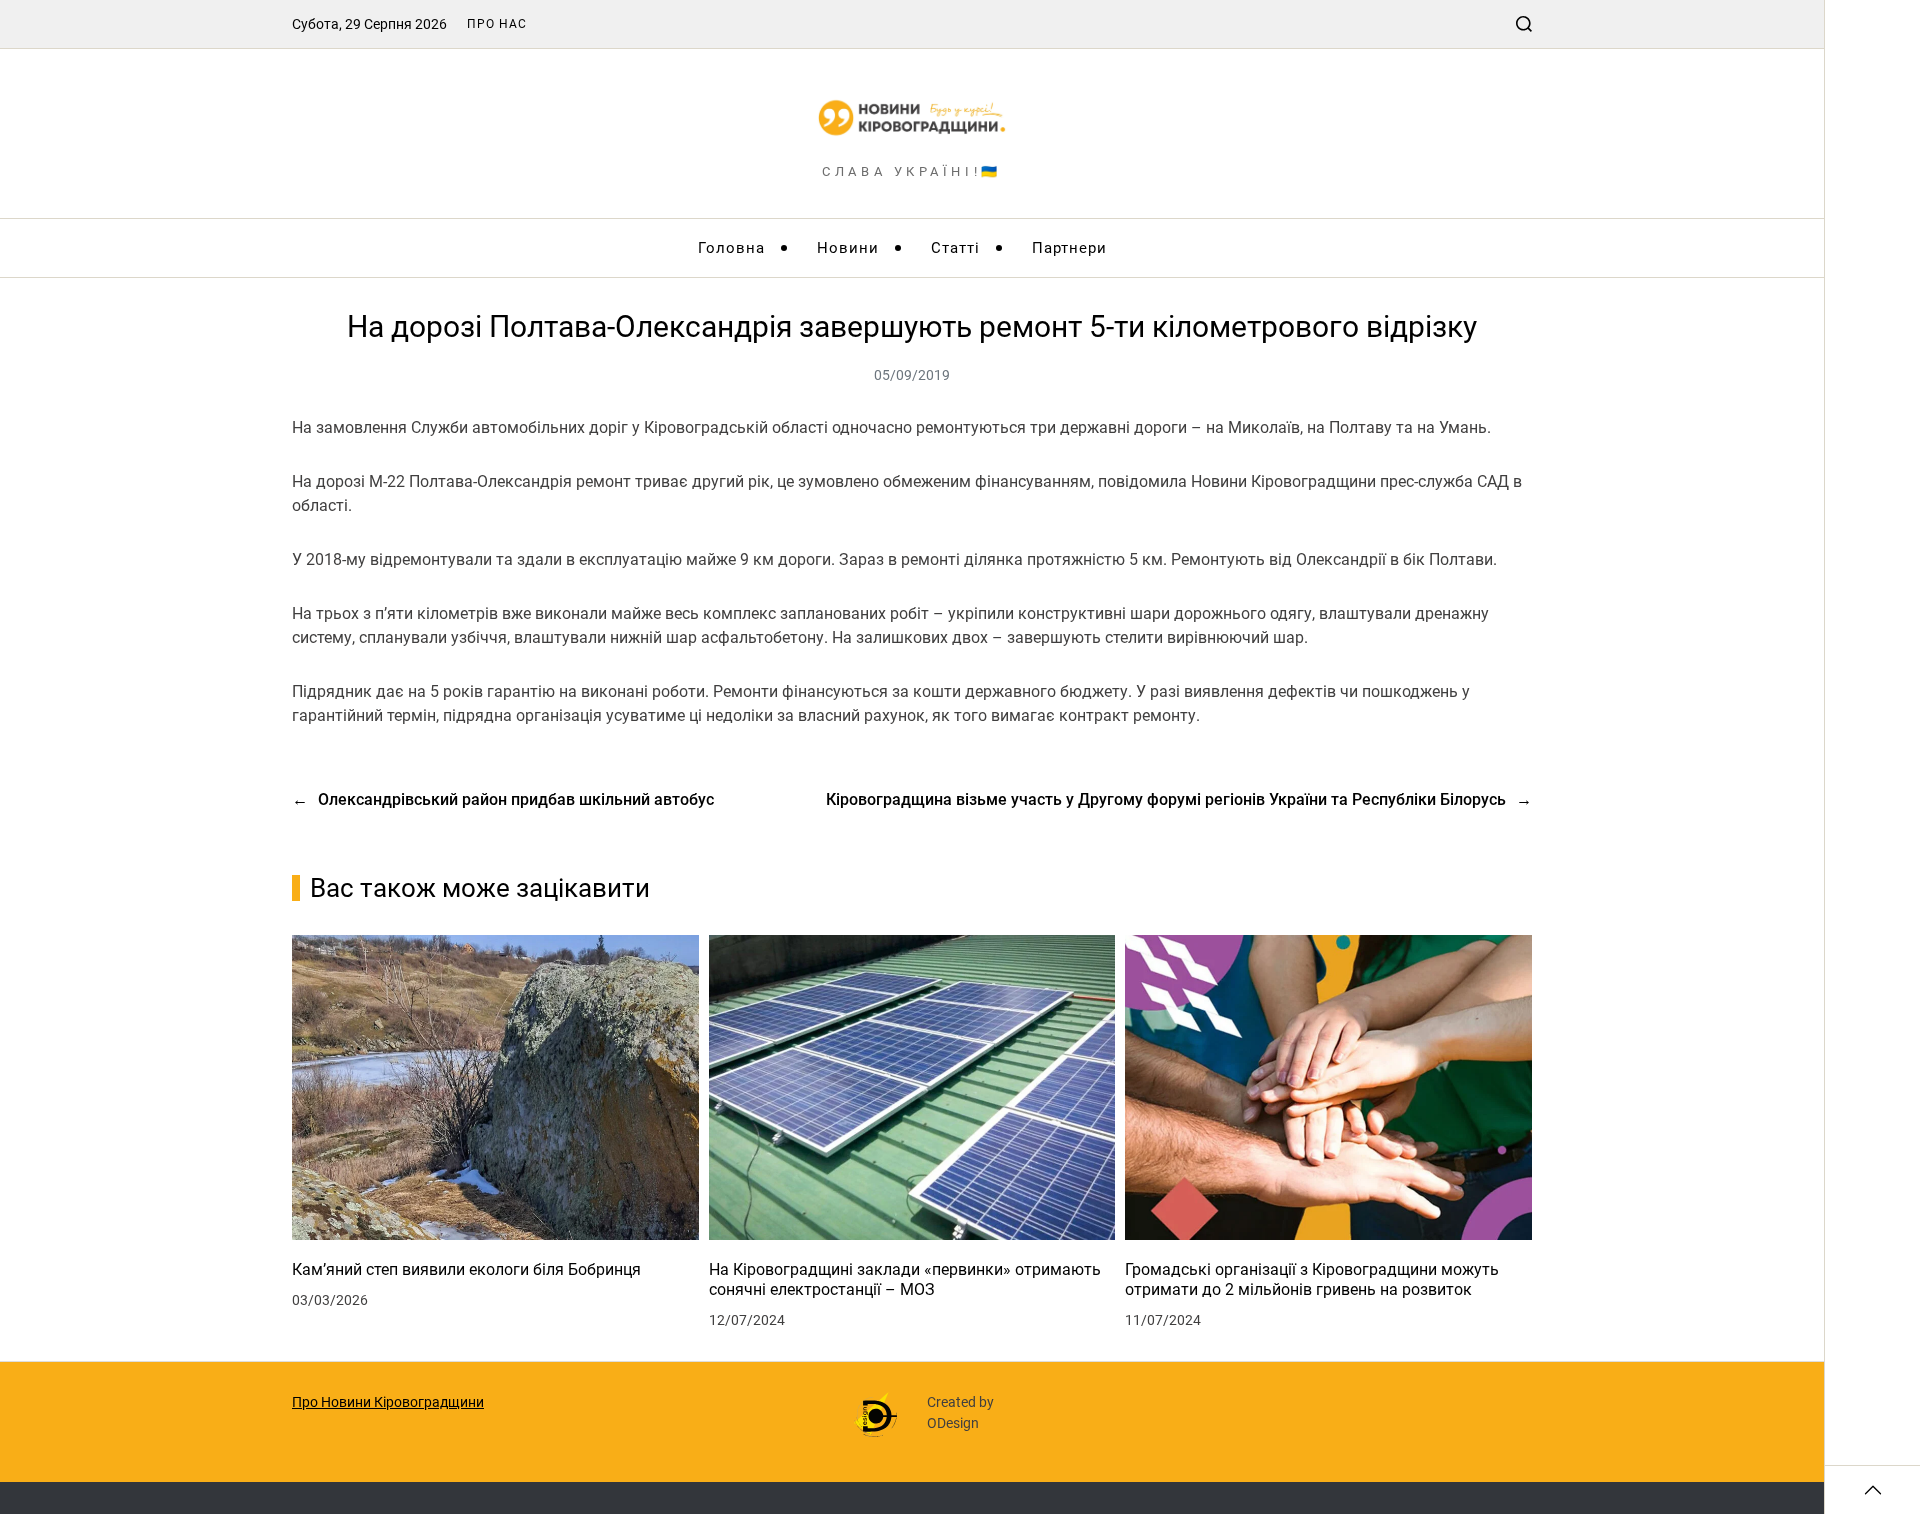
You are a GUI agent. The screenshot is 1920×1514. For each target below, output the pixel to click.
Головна (731, 248)
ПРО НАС (497, 24)
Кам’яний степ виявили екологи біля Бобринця (466, 1269)
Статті (955, 248)
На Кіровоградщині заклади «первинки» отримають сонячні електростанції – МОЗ (905, 1279)
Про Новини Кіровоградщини (388, 1402)
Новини (848, 248)
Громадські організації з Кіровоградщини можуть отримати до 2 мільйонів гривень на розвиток (1312, 1279)
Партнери (1069, 248)
